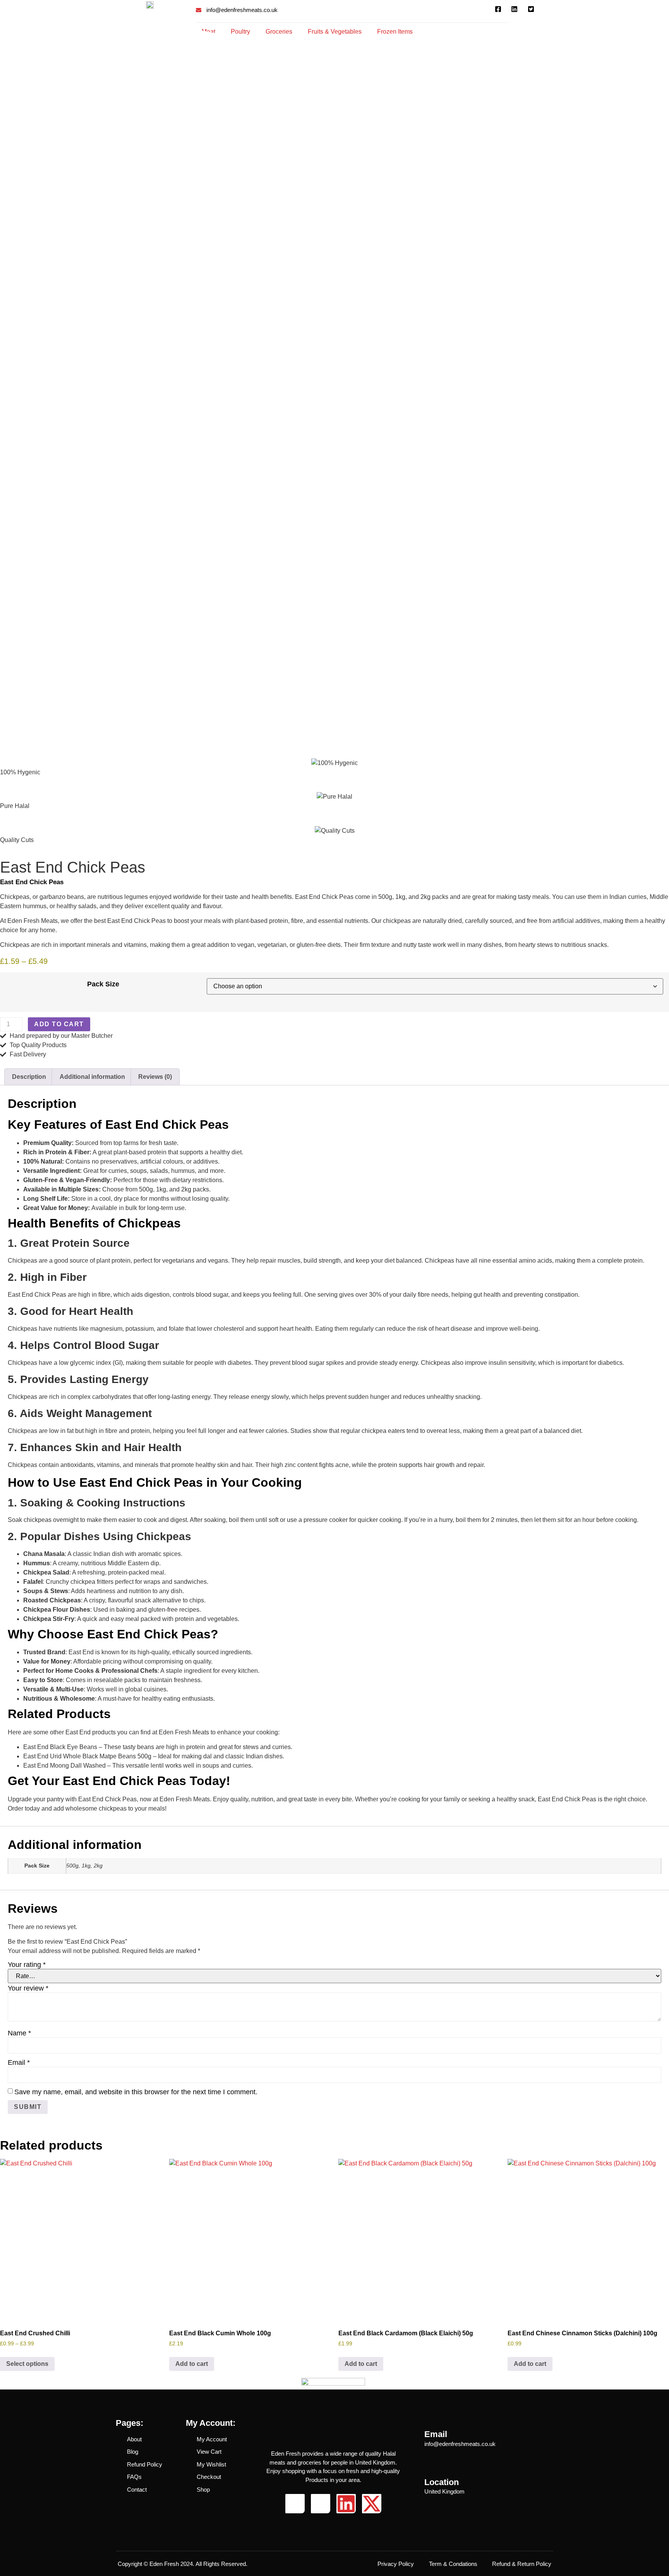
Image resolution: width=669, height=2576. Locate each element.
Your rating (27, 1965)
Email (19, 2063)
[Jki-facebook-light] (295, 2504)
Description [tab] (29, 1077)
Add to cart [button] (192, 2364)
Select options (27, 2364)
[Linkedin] (346, 2504)
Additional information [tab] (92, 1077)
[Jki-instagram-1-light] (321, 2504)
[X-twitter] (372, 2504)
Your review (28, 1988)
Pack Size (103, 984)
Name (19, 2033)
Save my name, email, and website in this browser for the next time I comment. (136, 2092)
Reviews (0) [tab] (155, 1077)
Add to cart (59, 1024)
